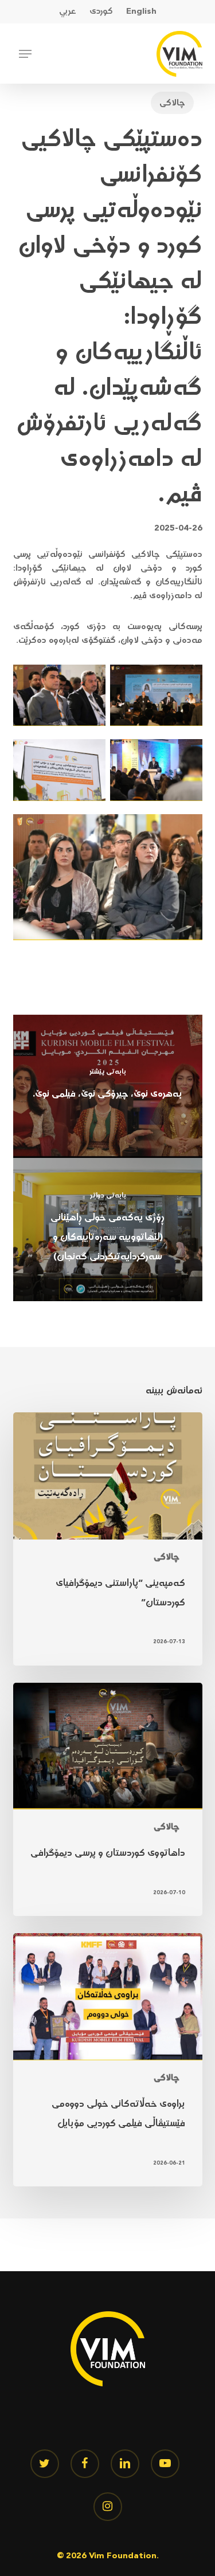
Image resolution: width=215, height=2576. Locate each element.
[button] (25, 54)
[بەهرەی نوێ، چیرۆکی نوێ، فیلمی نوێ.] (108, 1086)
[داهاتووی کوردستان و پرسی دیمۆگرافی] (108, 1800)
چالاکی (172, 103)
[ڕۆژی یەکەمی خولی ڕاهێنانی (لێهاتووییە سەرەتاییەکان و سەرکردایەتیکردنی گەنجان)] (108, 1230)
